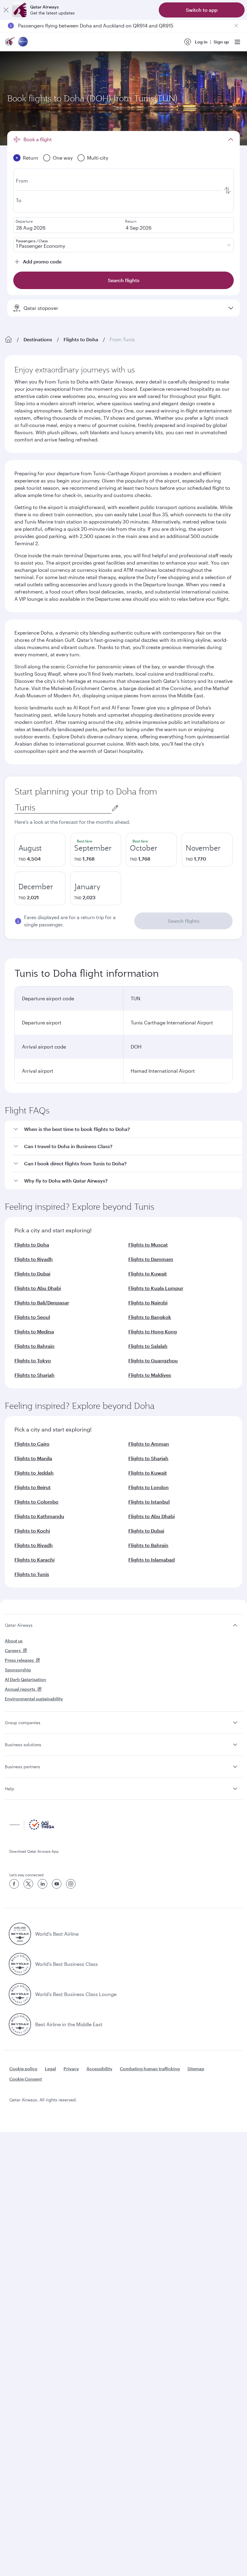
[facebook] (14, 1884)
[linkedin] (42, 1884)
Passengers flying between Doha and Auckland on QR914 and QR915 (96, 25)
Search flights (184, 921)
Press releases (19, 1660)
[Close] (6, 10)
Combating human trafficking (150, 2069)
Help (9, 1789)
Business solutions (23, 1745)
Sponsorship (18, 1670)
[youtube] (57, 1884)
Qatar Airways (19, 1625)
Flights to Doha (81, 339)
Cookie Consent (26, 2079)
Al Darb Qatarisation (25, 1679)
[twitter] (28, 1884)
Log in (201, 42)
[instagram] (71, 1884)
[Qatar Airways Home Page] (10, 42)
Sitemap (196, 2069)
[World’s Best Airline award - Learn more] (20, 1934)
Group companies (23, 1723)
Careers (13, 1650)
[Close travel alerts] (236, 26)
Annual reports (20, 1689)
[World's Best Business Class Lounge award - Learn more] (20, 1994)
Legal (50, 2069)
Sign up (221, 42)
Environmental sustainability (34, 1699)
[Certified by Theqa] (32, 1828)
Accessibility (99, 2069)
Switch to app (202, 10)
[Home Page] (8, 339)
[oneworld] (23, 42)
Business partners (22, 1767)
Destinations (38, 339)
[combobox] (63, 808)
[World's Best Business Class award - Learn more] (20, 1964)
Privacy (71, 2069)
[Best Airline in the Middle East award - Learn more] (20, 2024)
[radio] (40, 850)
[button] (127, 1129)
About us (14, 1641)
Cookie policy (23, 2069)
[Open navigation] (237, 42)
